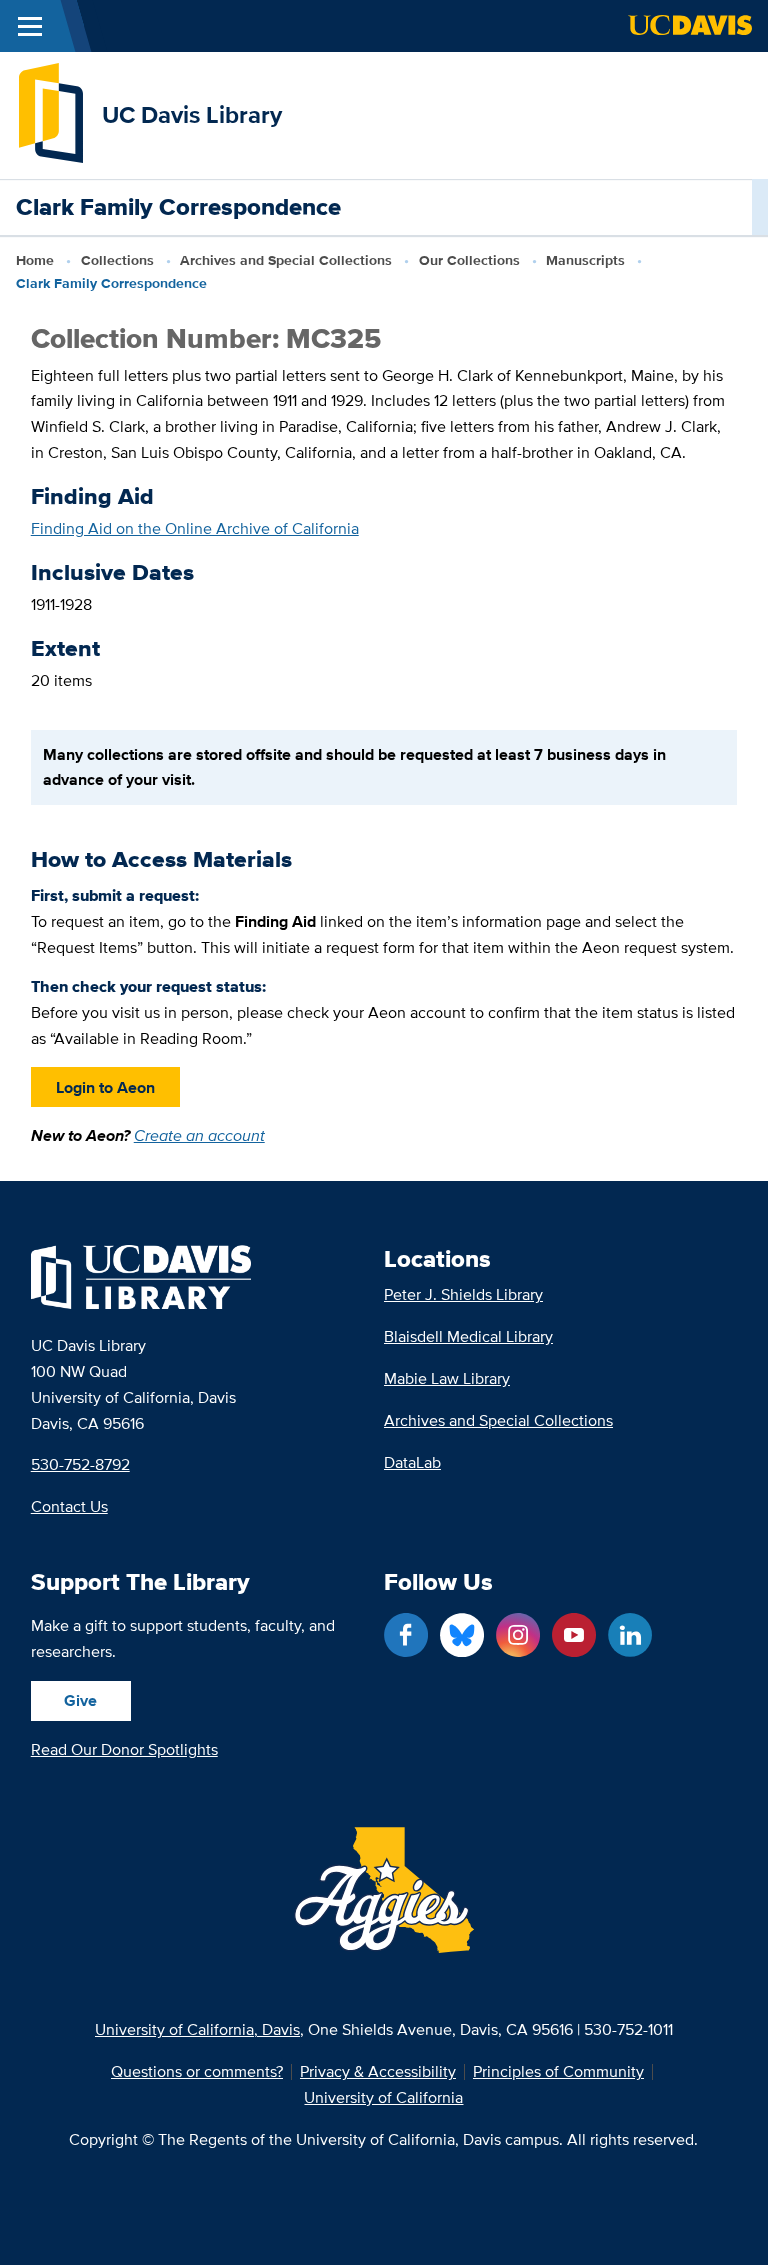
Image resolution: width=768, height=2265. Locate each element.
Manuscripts (585, 260)
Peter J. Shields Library (463, 1294)
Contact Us (69, 1506)
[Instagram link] (518, 1635)
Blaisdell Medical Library (468, 1336)
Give (80, 1700)
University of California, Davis (197, 2029)
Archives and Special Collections (286, 260)
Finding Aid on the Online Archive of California (195, 528)
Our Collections (469, 260)
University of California (383, 2098)
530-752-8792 (80, 1464)
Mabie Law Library (447, 1378)
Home (35, 260)
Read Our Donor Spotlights (124, 1749)
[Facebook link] (406, 1635)
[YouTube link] (574, 1635)
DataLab (412, 1462)
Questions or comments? (197, 2072)
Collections (117, 260)
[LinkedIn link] (630, 1635)
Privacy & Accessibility (378, 2072)
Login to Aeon (105, 1087)
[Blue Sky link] (462, 1635)
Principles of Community (558, 2072)
